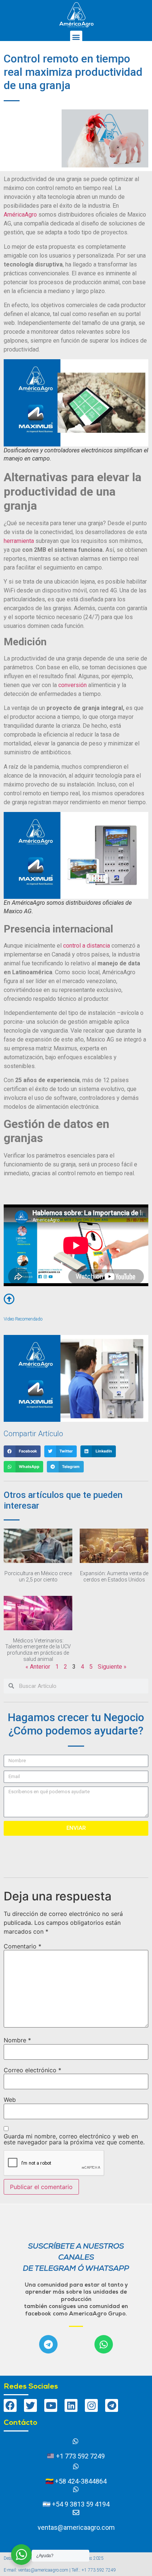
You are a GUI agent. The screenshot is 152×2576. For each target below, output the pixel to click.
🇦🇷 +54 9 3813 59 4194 (76, 2504)
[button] (76, 37)
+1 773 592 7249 (80, 2456)
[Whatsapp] (104, 2344)
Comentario (23, 1946)
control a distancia (87, 946)
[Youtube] (51, 2405)
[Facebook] (10, 2405)
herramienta (19, 541)
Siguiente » (112, 1667)
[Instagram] (91, 2405)
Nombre (17, 2040)
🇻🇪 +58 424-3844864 (76, 2481)
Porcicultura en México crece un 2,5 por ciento (38, 1576)
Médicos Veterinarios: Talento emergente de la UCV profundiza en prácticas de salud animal (38, 1650)
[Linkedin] (71, 2405)
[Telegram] (48, 2344)
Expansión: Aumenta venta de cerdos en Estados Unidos (114, 1576)
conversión (72, 685)
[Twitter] (30, 2405)
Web (10, 2100)
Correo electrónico (32, 2070)
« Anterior (38, 1667)
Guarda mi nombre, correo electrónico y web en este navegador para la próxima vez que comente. (74, 2139)
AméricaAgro (20, 215)
